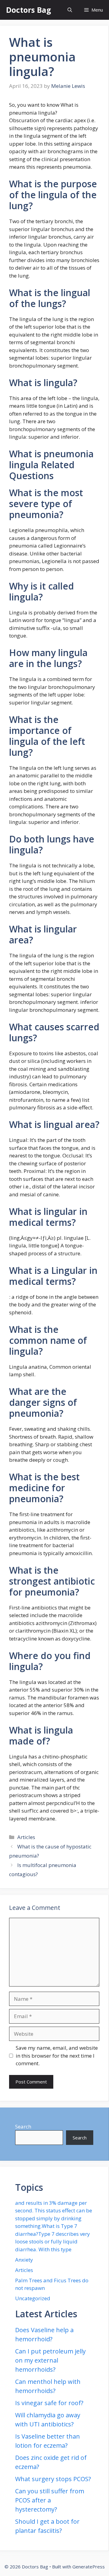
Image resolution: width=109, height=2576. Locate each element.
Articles (26, 1837)
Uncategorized (33, 2298)
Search (23, 2126)
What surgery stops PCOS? (53, 2479)
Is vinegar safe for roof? (49, 2403)
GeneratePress (89, 2567)
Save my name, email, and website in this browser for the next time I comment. (57, 2056)
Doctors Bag (29, 10)
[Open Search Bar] (70, 10)
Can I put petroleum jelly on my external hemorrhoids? (50, 2360)
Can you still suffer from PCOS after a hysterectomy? (50, 2500)
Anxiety (24, 2260)
